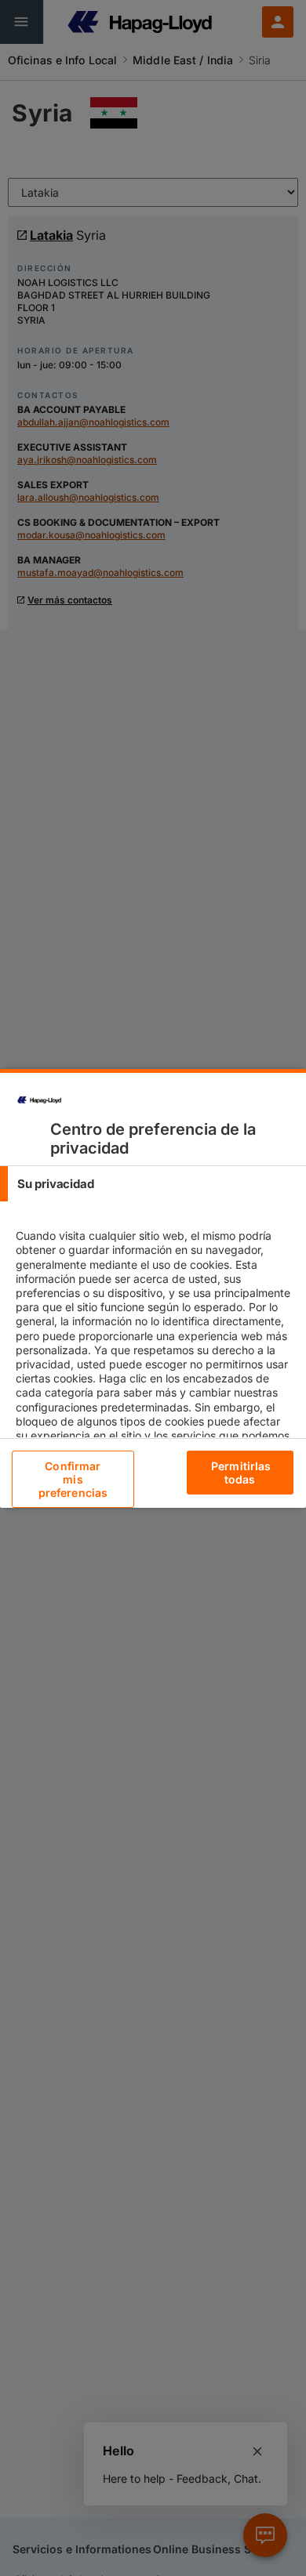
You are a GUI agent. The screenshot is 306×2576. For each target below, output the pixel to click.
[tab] (153, 1184)
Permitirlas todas (241, 1473)
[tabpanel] (155, 1357)
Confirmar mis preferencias (73, 1479)
